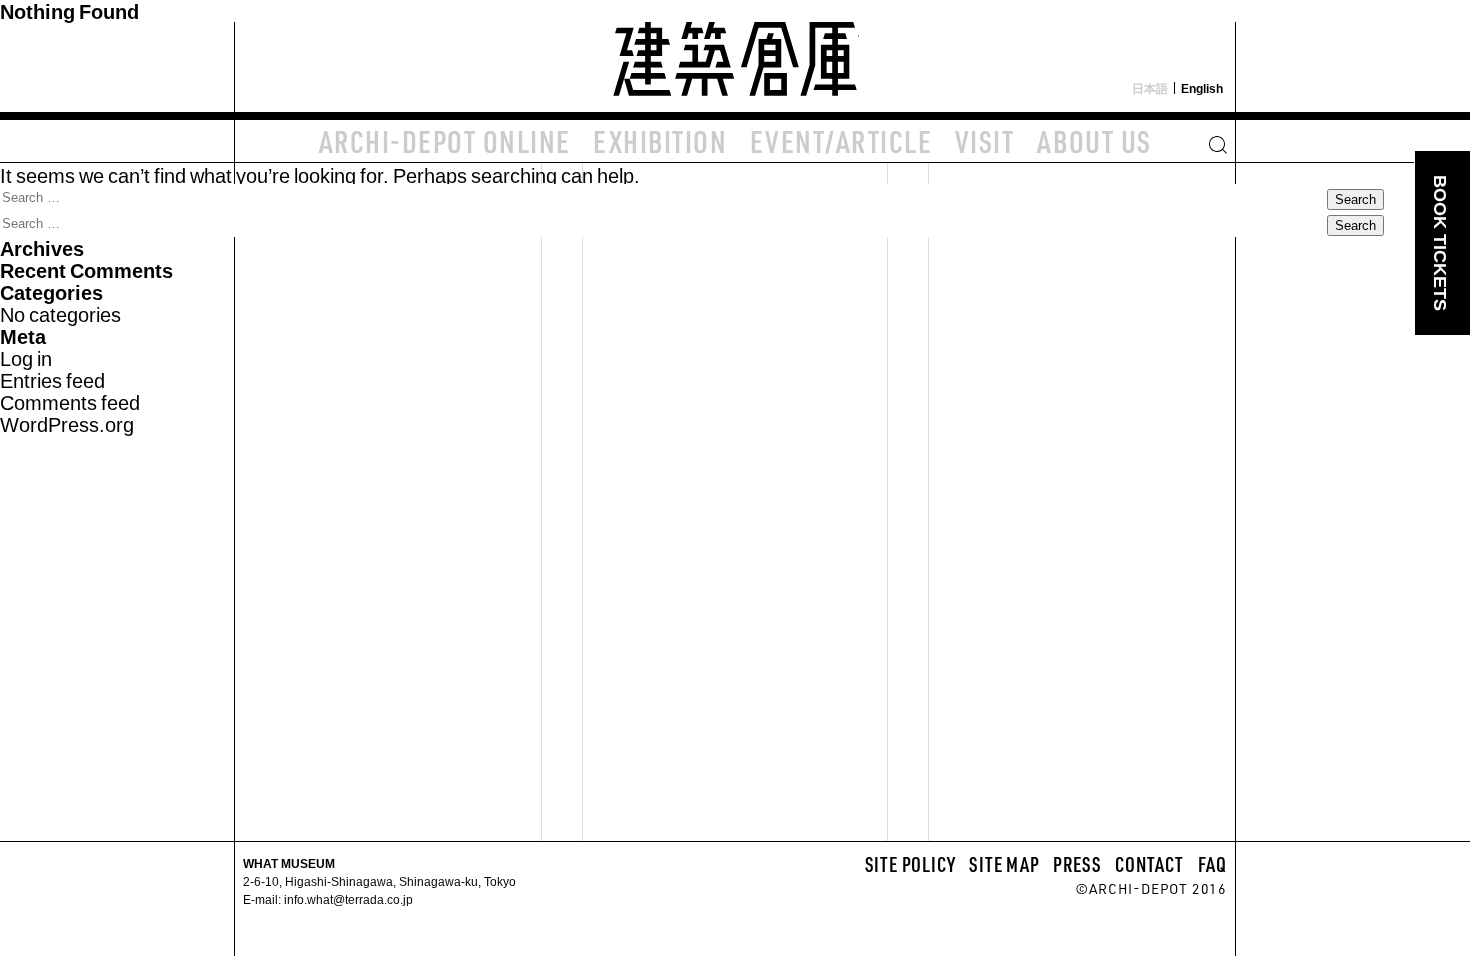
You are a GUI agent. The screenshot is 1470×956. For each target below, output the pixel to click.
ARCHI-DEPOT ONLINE (445, 141)
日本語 (1150, 88)
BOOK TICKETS (1440, 243)
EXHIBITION (660, 141)
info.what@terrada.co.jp (347, 899)
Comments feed (70, 401)
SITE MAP (1004, 864)
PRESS (1077, 864)
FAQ (1212, 864)
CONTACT (1149, 864)
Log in (26, 357)
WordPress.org (67, 423)
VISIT (985, 141)
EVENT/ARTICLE (841, 141)
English (1202, 88)
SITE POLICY (910, 864)
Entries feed (52, 379)
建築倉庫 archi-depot (735, 56)
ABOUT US (1094, 141)
